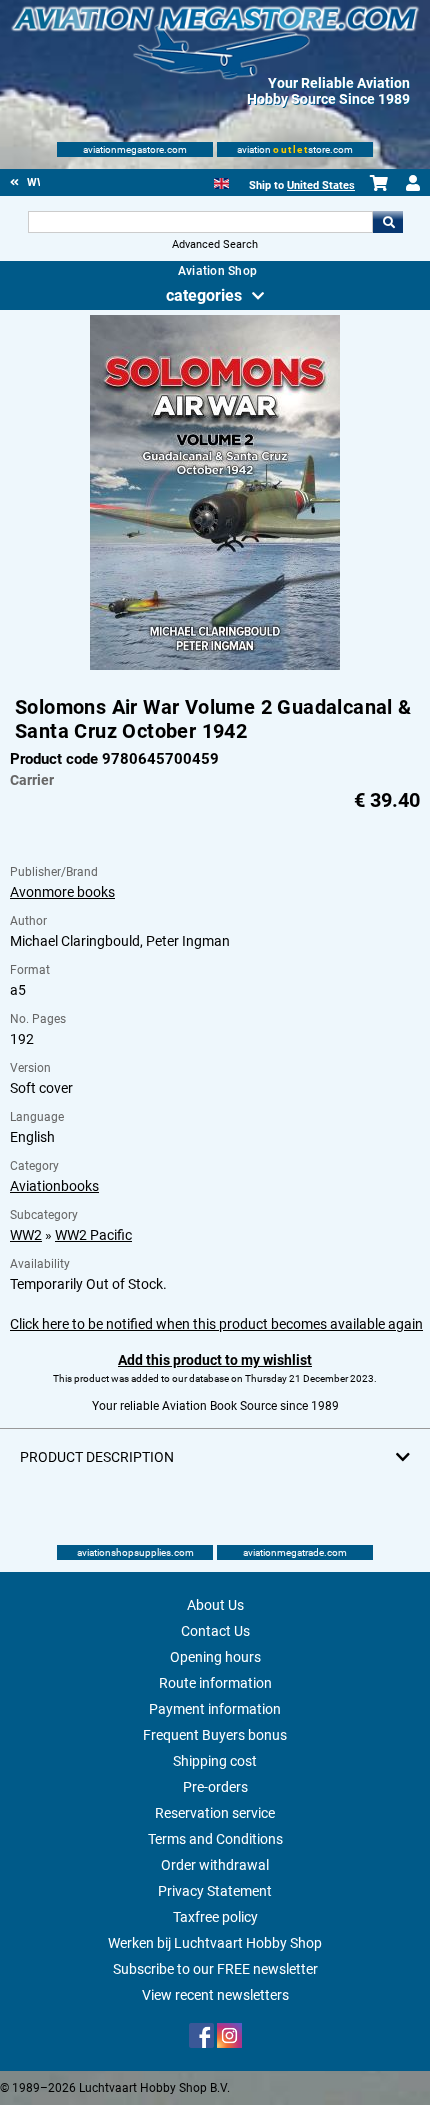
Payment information (215, 1709)
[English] (221, 181)
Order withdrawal (215, 1865)
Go (388, 222)
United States (321, 185)
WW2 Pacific (93, 1235)
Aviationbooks (54, 1186)
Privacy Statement (215, 1891)
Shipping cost (215, 1761)
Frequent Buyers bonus (215, 1735)
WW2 (26, 1235)
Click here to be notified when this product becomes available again (216, 1324)
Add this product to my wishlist (215, 1360)
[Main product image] (215, 666)
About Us (215, 1605)
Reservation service (215, 1813)
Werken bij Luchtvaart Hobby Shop (215, 1943)
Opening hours (215, 1657)
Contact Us (215, 1631)
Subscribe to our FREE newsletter (215, 1969)
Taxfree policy (215, 1917)
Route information (215, 1683)
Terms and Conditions (215, 1839)
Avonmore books (62, 892)
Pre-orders (215, 1787)
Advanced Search (215, 244)
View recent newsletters (215, 1995)
